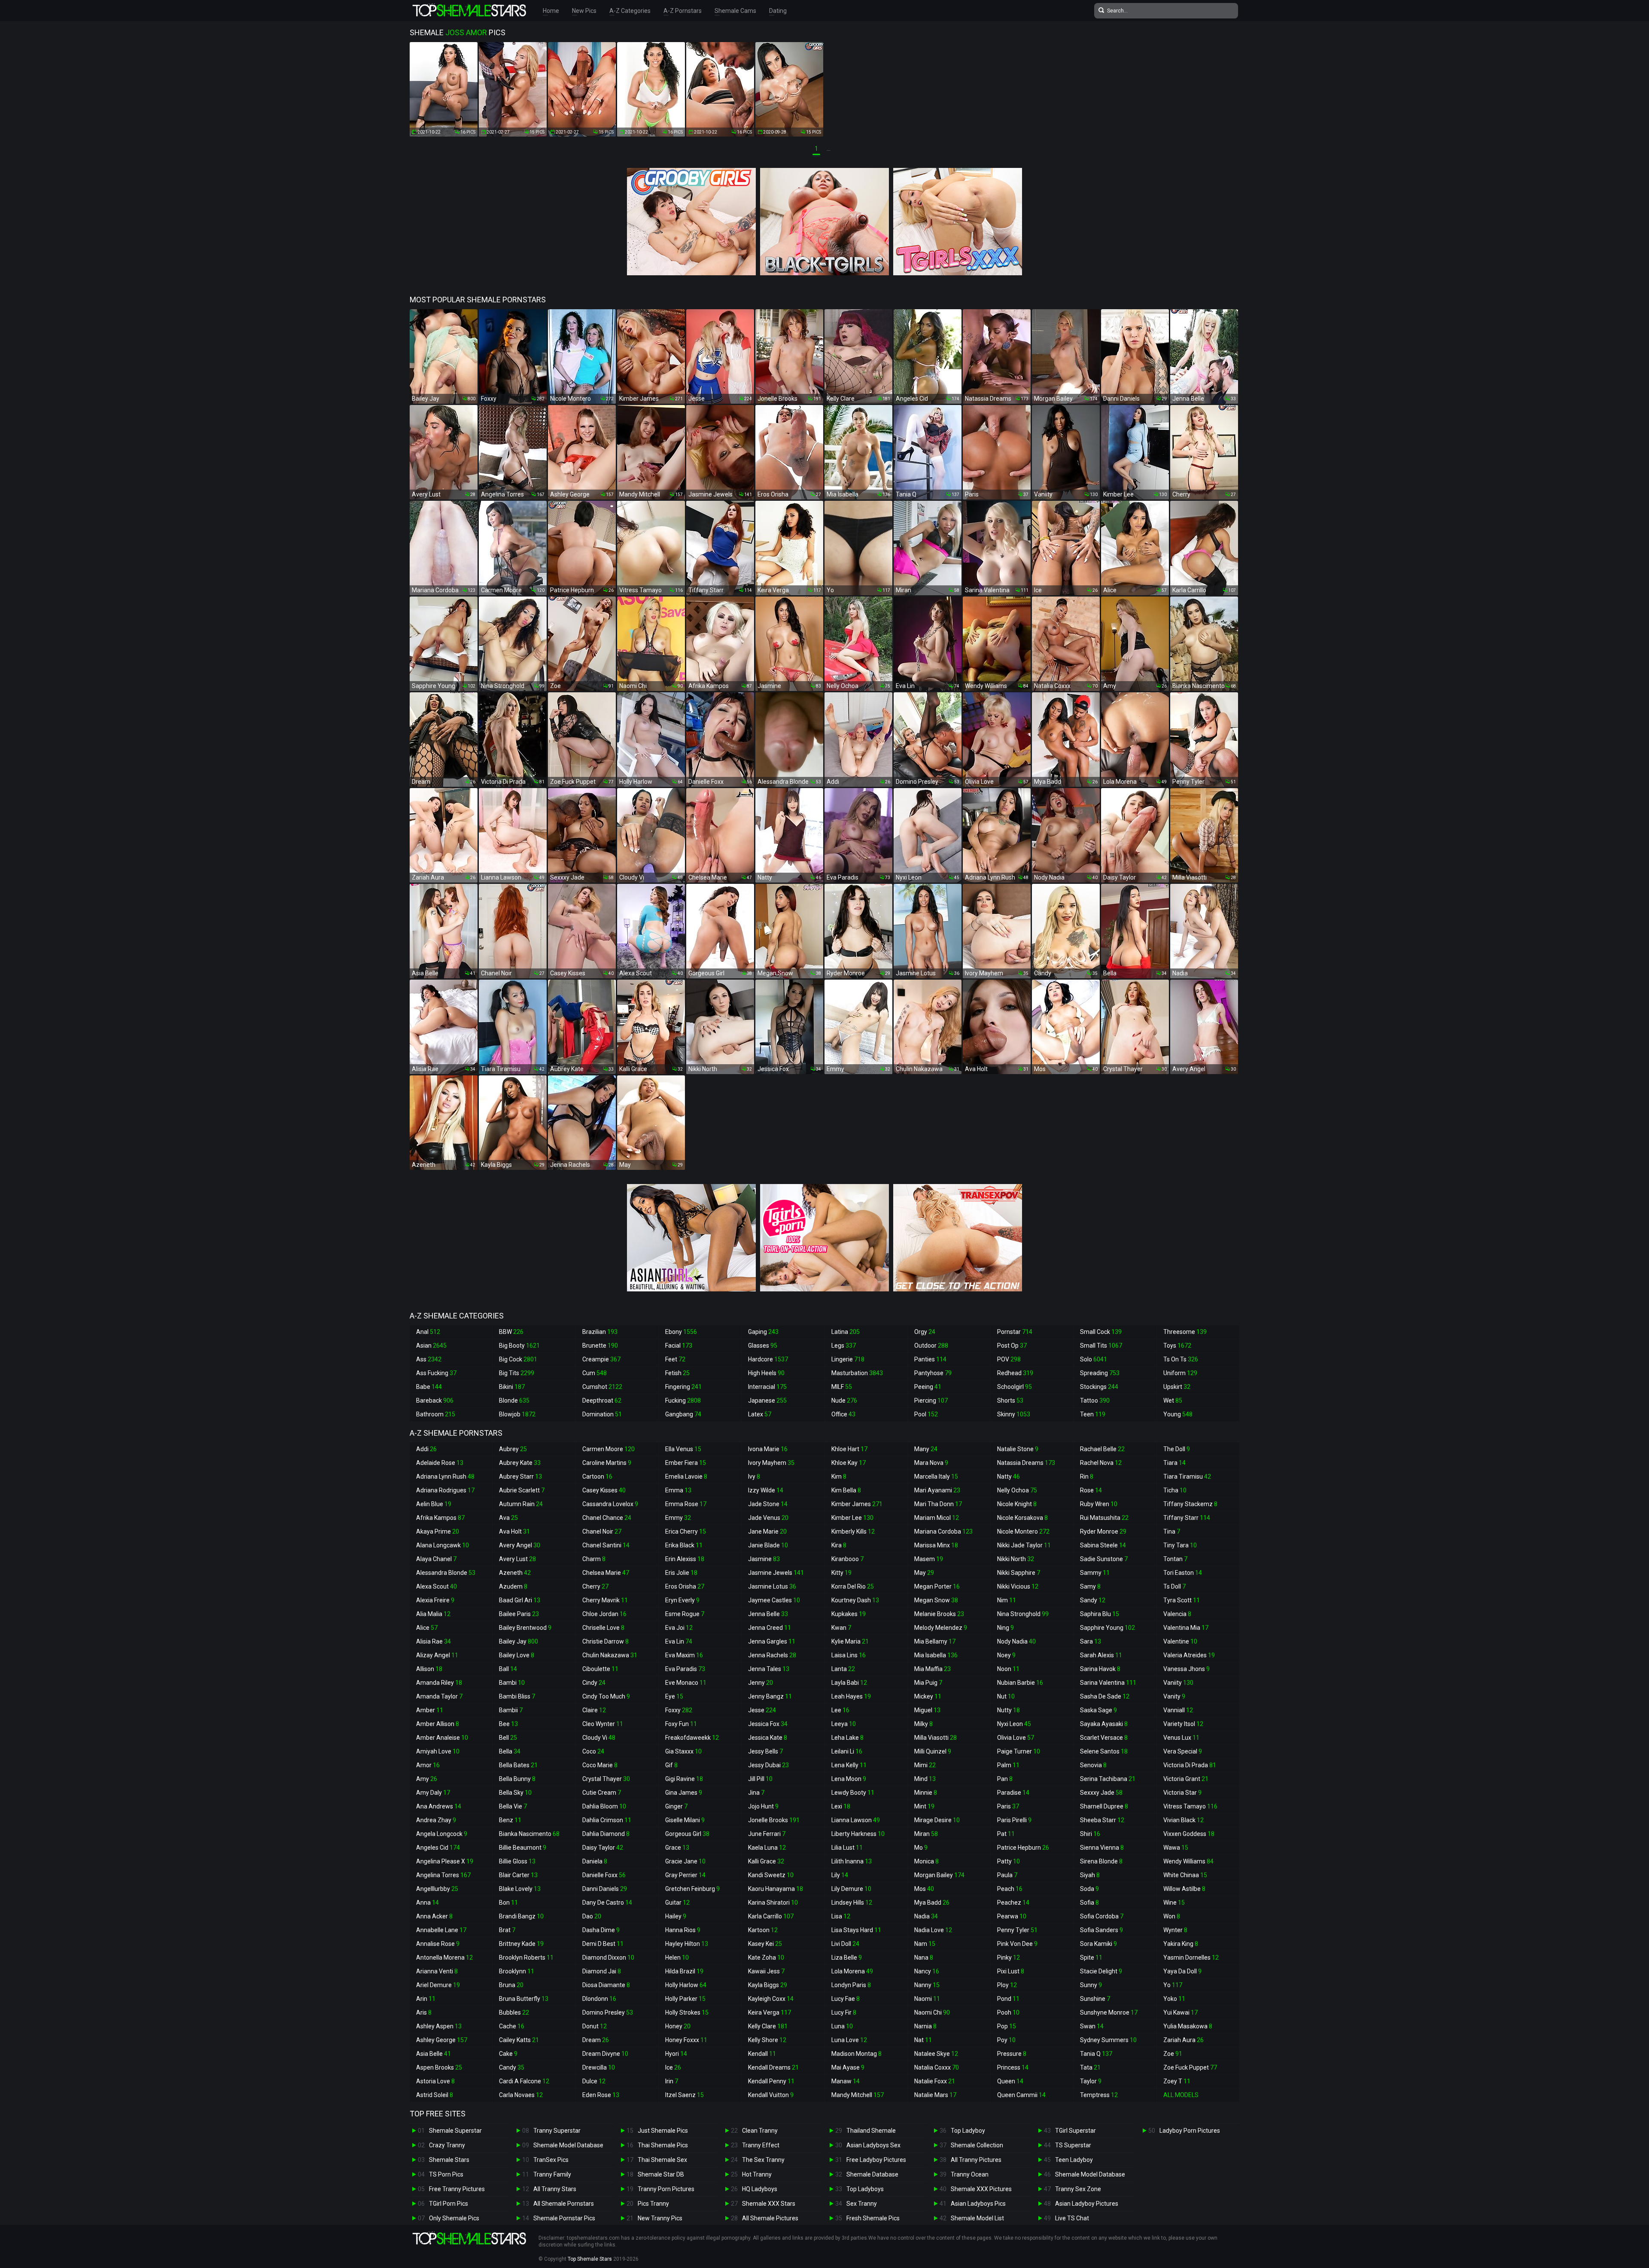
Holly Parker (685, 1999)
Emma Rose (686, 1504)
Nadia (926, 1916)
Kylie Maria (850, 1641)
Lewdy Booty (853, 1793)
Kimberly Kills (853, 1531)
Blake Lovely (520, 1889)
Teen (1093, 1414)
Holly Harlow (686, 1985)
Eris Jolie (681, 1573)
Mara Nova (931, 1463)
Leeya (844, 1724)
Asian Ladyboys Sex (873, 2145)
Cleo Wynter (603, 1724)
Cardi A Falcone (524, 2081)
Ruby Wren (1099, 1504)
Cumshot (602, 1387)
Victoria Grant (1186, 1779)
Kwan (841, 1628)
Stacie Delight (1101, 1971)
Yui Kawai (1180, 2012)
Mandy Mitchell (858, 2095)
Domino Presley (608, 2012)
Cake (508, 2054)
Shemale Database (872, 2174)
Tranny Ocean (970, 2174)
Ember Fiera (686, 1463)
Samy (1090, 1586)
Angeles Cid (438, 1848)
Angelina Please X (445, 1861)
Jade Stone (768, 1504)
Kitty (841, 1573)
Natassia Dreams (1026, 1463)
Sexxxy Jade (1101, 1793)
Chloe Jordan (604, 1614)
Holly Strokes (687, 2012)
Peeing (928, 1387)
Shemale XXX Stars (769, 2204)
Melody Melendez (941, 1628)
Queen (1010, 2081)
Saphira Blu (1100, 1614)
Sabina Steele (1103, 1545)
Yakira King (1181, 1944)
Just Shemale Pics (663, 2131)
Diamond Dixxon (608, 1957)
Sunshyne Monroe (1109, 2012)
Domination (602, 1414)
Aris (424, 2012)
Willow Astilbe (1184, 1889)
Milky (923, 1724)
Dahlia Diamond (606, 1834)
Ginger (676, 1806)
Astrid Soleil (435, 2095)
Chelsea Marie (606, 1573)
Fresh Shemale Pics (873, 2218)
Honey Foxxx (686, 2040)
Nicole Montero (1023, 1531)
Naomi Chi (932, 2012)
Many (926, 1449)
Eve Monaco (686, 1683)
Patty (1009, 1861)
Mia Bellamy (935, 1641)
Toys (1177, 1346)
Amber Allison (438, 1724)
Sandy (1093, 1600)
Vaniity (1178, 1683)
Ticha (1175, 1490)
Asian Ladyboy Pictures (1087, 2204)
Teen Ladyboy (1074, 2160)
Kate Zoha (766, 1957)
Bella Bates (518, 1765)
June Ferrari (767, 1834)
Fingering (683, 1387)
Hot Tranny (757, 2174)
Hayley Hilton (687, 1944)
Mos (924, 1889)
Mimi (925, 1765)
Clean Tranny (760, 2131)
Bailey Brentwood (525, 1628)
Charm (594, 1559)
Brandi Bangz (521, 1916)
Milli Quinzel (933, 1751)
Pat (1006, 1834)
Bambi (512, 1683)
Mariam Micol (937, 1518)
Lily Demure (851, 1889)
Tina (1172, 1531)
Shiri (1090, 1834)
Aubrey (513, 1449)
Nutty (1009, 1710)
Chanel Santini (606, 1545)
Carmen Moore (608, 1449)
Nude (844, 1400)
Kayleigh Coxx (771, 1999)
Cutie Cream (602, 1793)
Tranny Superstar (557, 2131)
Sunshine (1095, 1999)
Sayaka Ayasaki (1104, 1724)
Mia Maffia (933, 1669)
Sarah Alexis (1101, 1655)
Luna (842, 2026)
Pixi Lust (1011, 1971)
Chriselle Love (603, 1628)
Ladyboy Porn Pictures (1190, 2131)
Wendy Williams (1188, 1861)
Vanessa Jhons (1187, 1669)
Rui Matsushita (1104, 1518)
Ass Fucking (436, 1373)
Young (1178, 1414)
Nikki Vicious (1018, 1586)
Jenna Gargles (772, 1641)
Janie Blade (768, 1545)
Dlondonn (599, 1999)
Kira (839, 1545)
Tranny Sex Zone (1078, 2189)
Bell (508, 1738)
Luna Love (849, 2040)
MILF (842, 1387)
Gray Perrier (685, 1875)
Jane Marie (767, 1531)
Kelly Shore (767, 2040)
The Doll (1177, 1449)
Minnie (926, 1793)
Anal (428, 1332)
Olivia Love (1016, 1738)
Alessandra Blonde (446, 1573)
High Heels (766, 1373)
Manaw (846, 2081)
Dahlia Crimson (607, 1820)
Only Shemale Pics (454, 2218)
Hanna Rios (683, 1930)
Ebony (681, 1332)
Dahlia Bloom (604, 1806)
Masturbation (857, 1373)
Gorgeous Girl (687, 1834)
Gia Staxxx (683, 1751)
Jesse (762, 1710)
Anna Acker (434, 1916)
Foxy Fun (681, 1724)
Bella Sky (515, 1793)
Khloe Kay (849, 1463)
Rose (1091, 1490)
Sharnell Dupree (1104, 1806)
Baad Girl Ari (520, 1600)
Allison (429, 1669)
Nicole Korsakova (1022, 1518)
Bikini (512, 1387)
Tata (1090, 2067)
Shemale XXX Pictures (981, 2189)
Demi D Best (603, 1944)
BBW (511, 1332)
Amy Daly (433, 1793)
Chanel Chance (607, 1518)
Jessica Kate (768, 1738)
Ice (673, 2067)
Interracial (767, 1387)
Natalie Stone (1018, 1449)
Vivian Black (1184, 1820)
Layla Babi (849, 1683)
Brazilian (600, 1332)
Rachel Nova (1101, 1463)
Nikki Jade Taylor (1024, 1545)
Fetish (677, 1373)
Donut (595, 2026)
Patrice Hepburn (1023, 1848)
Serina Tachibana (1108, 1779)
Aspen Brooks (439, 2067)
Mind (925, 1779)
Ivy (754, 1476)
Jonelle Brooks (774, 1820)
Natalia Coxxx (937, 2067)
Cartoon (597, 1476)
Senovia (1093, 1765)
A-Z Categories (630, 11)
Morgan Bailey (939, 1875)
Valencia (1177, 1614)
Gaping (763, 1332)
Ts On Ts (1181, 1359)
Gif (671, 1765)
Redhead (1015, 1373)
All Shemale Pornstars (564, 2204)
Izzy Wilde (766, 1490)
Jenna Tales (769, 1669)
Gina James (684, 1793)
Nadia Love (933, 1930)
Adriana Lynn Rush (445, 1476)
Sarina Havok (1100, 1669)
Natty (1009, 1476)
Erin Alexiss (685, 1559)
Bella (510, 1751)
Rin (1087, 1476)
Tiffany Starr (1187, 1518)
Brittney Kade (521, 1944)
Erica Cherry (686, 1531)
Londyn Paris (851, 1985)
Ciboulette (600, 1669)
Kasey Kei (765, 1944)
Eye (674, 1696)
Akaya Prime (438, 1531)
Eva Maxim (684, 1655)
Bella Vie (513, 1806)
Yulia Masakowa (1188, 2026)
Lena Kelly (849, 1765)
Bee (508, 1724)
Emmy (678, 1518)
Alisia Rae (434, 1641)
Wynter (1175, 1930)
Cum (595, 1373)
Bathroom (436, 1414)
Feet (675, 1359)
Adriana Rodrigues (445, 1490)
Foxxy (679, 1710)
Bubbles (514, 2012)
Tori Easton (1183, 1573)
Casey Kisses (604, 1490)
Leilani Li (847, 1751)
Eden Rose (601, 2095)
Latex (760, 1414)
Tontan (1175, 1559)
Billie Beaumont (523, 1848)
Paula (1007, 1875)
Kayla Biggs (768, 1985)
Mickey (928, 1696)
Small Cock (1101, 1332)
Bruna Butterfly (524, 1999)
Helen (677, 1957)
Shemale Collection (977, 2145)
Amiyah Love (438, 1751)
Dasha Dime (601, 1930)
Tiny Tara (1180, 1545)
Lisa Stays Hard (856, 1930)
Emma (678, 1490)
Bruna (511, 1985)
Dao (592, 1916)
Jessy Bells (765, 1751)
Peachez (1013, 1903)
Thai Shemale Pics (663, 2145)
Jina (756, 1793)
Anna (427, 1903)
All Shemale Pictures (770, 2218)
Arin (426, 1999)
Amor (428, 1765)
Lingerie (848, 1359)
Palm (1008, 1765)
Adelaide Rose (440, 1463)
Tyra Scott (1182, 1600)
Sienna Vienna (1102, 1848)
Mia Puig (928, 1683)
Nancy (927, 1971)
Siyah (1090, 1875)
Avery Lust (517, 1559)
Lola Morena (852, 1971)
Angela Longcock (442, 1834)
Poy (1006, 2040)
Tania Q (1096, 2054)
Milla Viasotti (936, 1738)
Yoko (1174, 1999)
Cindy (594, 1683)
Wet (1173, 1400)
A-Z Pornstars (683, 11)
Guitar (677, 1903)
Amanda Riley (439, 1683)
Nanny (927, 1985)
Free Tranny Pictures (457, 2189)
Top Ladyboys (865, 2189)
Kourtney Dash (855, 1600)
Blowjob (517, 1414)
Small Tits (1101, 1346)
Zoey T (1177, 2081)
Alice (427, 1628)
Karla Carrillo (771, 1916)
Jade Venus (768, 1518)
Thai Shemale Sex (662, 2160)
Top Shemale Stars (590, 2259)
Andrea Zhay (436, 1820)
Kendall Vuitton (771, 2095)
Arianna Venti (437, 1971)
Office (843, 1414)
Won (1172, 1916)
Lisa (841, 1916)
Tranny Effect (761, 2145)
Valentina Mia (1186, 1628)
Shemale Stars (449, 2160)
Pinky (1009, 1957)
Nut (1006, 1696)
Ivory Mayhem (771, 1463)
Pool (926, 1414)
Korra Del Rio (853, 1586)
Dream (596, 2040)
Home (551, 11)
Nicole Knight (1017, 1504)
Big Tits (517, 1373)
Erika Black (684, 1545)
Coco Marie (600, 1765)
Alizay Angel (437, 1655)
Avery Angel (520, 1545)
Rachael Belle (1102, 1449)
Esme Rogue (685, 1614)
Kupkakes (849, 1614)
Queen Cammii (1021, 2095)
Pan (1005, 1779)
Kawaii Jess (766, 1971)
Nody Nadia (1016, 1641)
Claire (594, 1710)
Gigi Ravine (684, 1779)
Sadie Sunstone (1104, 1559)
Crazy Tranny (447, 2145)
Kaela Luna (767, 1848)
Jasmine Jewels (776, 1573)
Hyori (676, 2054)
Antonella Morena (444, 1957)
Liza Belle (847, 1957)
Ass (429, 1359)
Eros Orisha (685, 1586)
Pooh (1008, 2012)
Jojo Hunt (763, 1806)
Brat (507, 1930)
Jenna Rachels (772, 1655)
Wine (1174, 1903)
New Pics (584, 11)
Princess (1013, 2067)
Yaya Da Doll (1182, 1971)
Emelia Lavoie (686, 1476)
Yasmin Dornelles (1191, 1957)
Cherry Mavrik (605, 1600)
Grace (677, 1848)
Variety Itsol (1183, 1724)
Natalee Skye (936, 2054)
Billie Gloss (517, 1861)
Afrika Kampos (440, 1518)
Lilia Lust (847, 1848)
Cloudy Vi (599, 1738)
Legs (844, 1346)
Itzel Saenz (685, 2095)
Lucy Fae (846, 1999)
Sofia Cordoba (1102, 1916)
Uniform (1180, 1373)
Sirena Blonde (1101, 1861)
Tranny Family (552, 2174)
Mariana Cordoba (943, 1531)
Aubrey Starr (520, 1476)
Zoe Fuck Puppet (1190, 2067)
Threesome (1185, 1332)
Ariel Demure (438, 1985)
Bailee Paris (519, 1614)
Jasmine (764, 1559)
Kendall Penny (771, 2081)
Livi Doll (845, 1944)
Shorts (1010, 1400)
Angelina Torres (443, 1875)
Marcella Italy (936, 1476)
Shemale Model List (977, 2218)
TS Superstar (1073, 2145)
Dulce (594, 2081)
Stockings (1099, 1387)
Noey (1006, 1655)
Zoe (1173, 2054)
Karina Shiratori (773, 1903)
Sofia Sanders (1101, 1930)
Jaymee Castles (774, 1600)
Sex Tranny (862, 2204)
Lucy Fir (844, 2012)
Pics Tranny (653, 2204)
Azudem (513, 1586)
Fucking (683, 1400)
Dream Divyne (605, 2054)
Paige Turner (1019, 1751)
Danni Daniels (605, 1889)
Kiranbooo (847, 1559)
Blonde (514, 1400)
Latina (846, 1332)
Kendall (762, 2054)
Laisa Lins (849, 1655)
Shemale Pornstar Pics (564, 2218)
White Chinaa (1185, 1875)
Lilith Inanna (852, 1861)
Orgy (925, 1332)
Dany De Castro (607, 1903)
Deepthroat (602, 1400)
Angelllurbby (437, 1889)
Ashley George (442, 2040)
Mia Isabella (936, 1655)
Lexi (841, 1806)
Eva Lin (679, 1641)
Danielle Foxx (604, 1875)
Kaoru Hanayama (776, 1889)
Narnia (925, 2026)
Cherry (595, 1586)
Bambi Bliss (517, 1696)
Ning (1006, 1628)
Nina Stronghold (1023, 1614)
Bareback (435, 1400)
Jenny (761, 1683)
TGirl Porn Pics (449, 2204)
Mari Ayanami (937, 1490)
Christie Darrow (605, 1641)
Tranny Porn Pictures (666, 2189)
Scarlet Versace (1104, 1738)
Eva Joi (679, 1628)
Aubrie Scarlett (522, 1490)
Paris (1008, 1806)
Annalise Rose (438, 1944)
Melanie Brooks (939, 1614)
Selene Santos (1104, 1751)
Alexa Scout (437, 1586)
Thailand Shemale (871, 2131)
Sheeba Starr (1102, 1820)
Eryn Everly (682, 1600)
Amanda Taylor (439, 1696)
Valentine (1180, 1641)
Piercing (931, 1400)
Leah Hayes (851, 1696)
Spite (1091, 1957)
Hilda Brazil (684, 1971)
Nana (924, 1957)
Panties (930, 1359)
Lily (840, 1875)
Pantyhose (933, 1373)
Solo (1094, 1359)
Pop (1007, 2026)
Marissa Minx (936, 1545)
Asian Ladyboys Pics (978, 2204)
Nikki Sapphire (1019, 1573)
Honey (678, 2026)
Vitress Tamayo (1190, 1806)
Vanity (1174, 1696)
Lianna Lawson (856, 1820)
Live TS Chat (1072, 2218)
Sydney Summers (1108, 2040)
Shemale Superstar (455, 2131)
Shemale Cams (735, 11)
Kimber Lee (852, 1518)
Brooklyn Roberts (526, 1957)
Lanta (843, 1669)
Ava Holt (514, 1531)
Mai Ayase (848, 2067)
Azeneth (515, 1573)
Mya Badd (932, 1903)
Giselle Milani (685, 1820)
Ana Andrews (439, 1806)
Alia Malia (433, 1614)
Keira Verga (770, 2012)
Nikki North (1016, 1559)
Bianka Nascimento (529, 1834)
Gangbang (683, 1414)
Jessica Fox (768, 1724)
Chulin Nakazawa (610, 1655)
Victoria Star (1182, 1793)
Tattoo (1095, 1400)
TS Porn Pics (446, 2174)
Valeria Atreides (1189, 1655)
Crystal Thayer (606, 1779)
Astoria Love (435, 2081)
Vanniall (1178, 1710)
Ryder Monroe (1103, 1531)
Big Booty (519, 1346)
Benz (510, 1820)
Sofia (1089, 1903)
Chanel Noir (602, 1531)
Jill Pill (760, 1779)
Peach (1010, 1889)
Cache (512, 2026)
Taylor (1091, 2081)
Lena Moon (849, 1779)
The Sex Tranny (763, 2160)
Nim (1007, 1600)
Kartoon (763, 1930)
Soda (1089, 1889)
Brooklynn (517, 1971)
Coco (593, 1751)
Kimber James (857, 1504)
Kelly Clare (768, 2026)
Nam (925, 1944)
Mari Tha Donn (938, 1504)
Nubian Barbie (1020, 1683)
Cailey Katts (519, 2040)
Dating (778, 11)
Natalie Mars (935, 2095)
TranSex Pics (551, 2160)
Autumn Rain (521, 1504)
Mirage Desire (937, 1820)
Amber (430, 1710)
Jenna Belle (768, 1614)
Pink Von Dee (1017, 1944)
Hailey (676, 1916)
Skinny (1014, 1414)
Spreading (1100, 1373)
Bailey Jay (519, 1641)
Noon (1008, 1669)
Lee (840, 1710)
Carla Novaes (521, 2095)
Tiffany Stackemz (1190, 1504)
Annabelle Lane (441, 1930)
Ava (508, 1518)
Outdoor (931, 1346)
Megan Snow (936, 1600)
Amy (427, 1779)
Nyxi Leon (1014, 1724)
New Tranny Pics (660, 2218)
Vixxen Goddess (1189, 1834)
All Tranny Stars (555, 2189)
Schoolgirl (1015, 1387)
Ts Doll (1174, 1586)
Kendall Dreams (773, 2067)
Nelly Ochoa (1017, 1490)
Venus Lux (1181, 1738)
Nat (923, 2040)
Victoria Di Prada (1190, 1765)
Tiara (1174, 1463)
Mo (921, 1848)
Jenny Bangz (770, 1696)
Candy (512, 2067)
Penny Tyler (1017, 1930)
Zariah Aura (1184, 2040)
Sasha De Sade (1105, 1696)
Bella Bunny (517, 1779)
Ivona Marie (768, 1449)
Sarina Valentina (1108, 1683)
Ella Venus (683, 1449)
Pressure (1012, 2054)
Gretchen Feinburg (692, 1889)
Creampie (601, 1359)
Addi (426, 1449)
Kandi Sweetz (771, 1875)
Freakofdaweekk (692, 1738)
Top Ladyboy (968, 2131)
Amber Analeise (442, 1738)
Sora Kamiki (1098, 1944)
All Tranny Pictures (976, 2160)
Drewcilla (599, 2067)
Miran (926, 1834)
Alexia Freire (435, 1600)
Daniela (595, 1861)
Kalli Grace (766, 1861)
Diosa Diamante (606, 1985)
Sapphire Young (1107, 1628)
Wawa (1176, 1848)
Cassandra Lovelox (610, 1504)
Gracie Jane (685, 1861)
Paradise (1013, 1793)
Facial (679, 1346)
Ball (508, 1669)
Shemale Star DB (661, 2174)
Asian (431, 1346)
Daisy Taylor (603, 1848)
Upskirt (1177, 1387)
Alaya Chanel (436, 1559)
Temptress (1099, 2095)
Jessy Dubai (768, 1765)
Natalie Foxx (935, 2081)
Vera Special (1183, 1751)
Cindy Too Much (606, 1696)
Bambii (511, 1710)
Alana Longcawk (443, 1545)
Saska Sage (1098, 1710)
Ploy (1007, 1985)
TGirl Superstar (1076, 2131)
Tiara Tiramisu (1187, 1476)
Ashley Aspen (439, 2026)
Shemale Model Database (568, 2145)
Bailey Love (517, 1655)
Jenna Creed (770, 1628)
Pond (1008, 1999)
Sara (1091, 1641)
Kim (839, 1476)
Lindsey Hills (852, 1903)
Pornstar (1015, 1332)
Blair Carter (518, 1875)
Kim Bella (846, 1490)
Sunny (1091, 1985)
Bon (508, 1903)
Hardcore (768, 1359)
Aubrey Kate (520, 1463)
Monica (926, 1861)
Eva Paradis (685, 1669)
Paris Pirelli (1014, 1820)
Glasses (763, 1346)
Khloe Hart (849, 1449)
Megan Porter (937, 1586)
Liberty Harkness (858, 1834)
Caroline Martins (607, 1463)
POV (1009, 1359)
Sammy (1095, 1573)
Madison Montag (856, 2054)
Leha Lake (847, 1738)
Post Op (1012, 1346)
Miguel (927, 1710)
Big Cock (518, 1359)
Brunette (600, 1346)
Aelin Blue (434, 1504)
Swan (1092, 2026)
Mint (924, 1806)
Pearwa (1012, 1916)
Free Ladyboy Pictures (876, 2160)
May (924, 1573)
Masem (929, 1559)
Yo (1173, 1985)
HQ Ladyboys (760, 2189)
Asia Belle (434, 2054)
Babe (429, 1387)
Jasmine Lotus (772, 1586)
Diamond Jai (602, 1971)
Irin (672, 2081)
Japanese (767, 1400)
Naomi (927, 1999)
